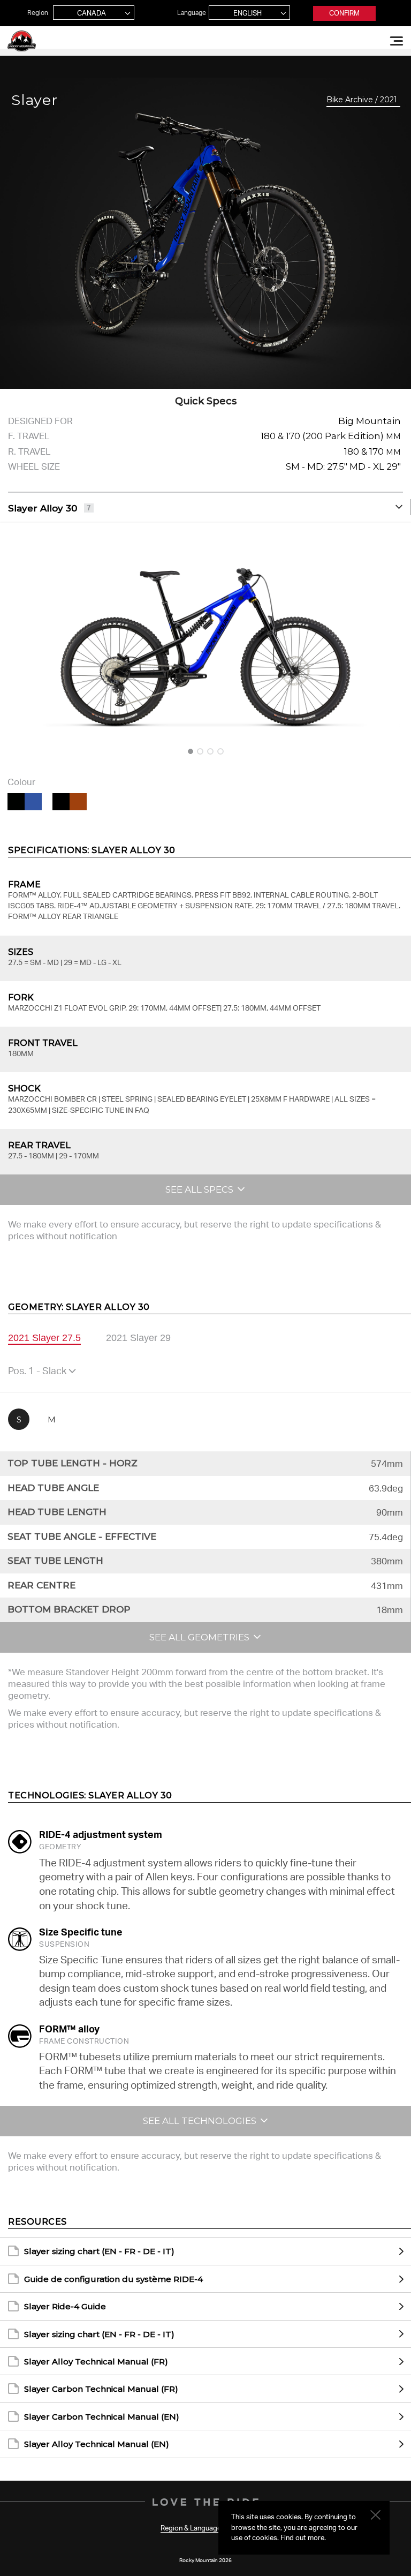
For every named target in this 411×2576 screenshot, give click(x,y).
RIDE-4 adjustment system (101, 1834)
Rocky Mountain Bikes (22, 41)
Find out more (302, 2537)
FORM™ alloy (69, 2029)
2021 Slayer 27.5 (44, 1338)
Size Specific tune (81, 1932)
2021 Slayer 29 (138, 1338)
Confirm (344, 13)
